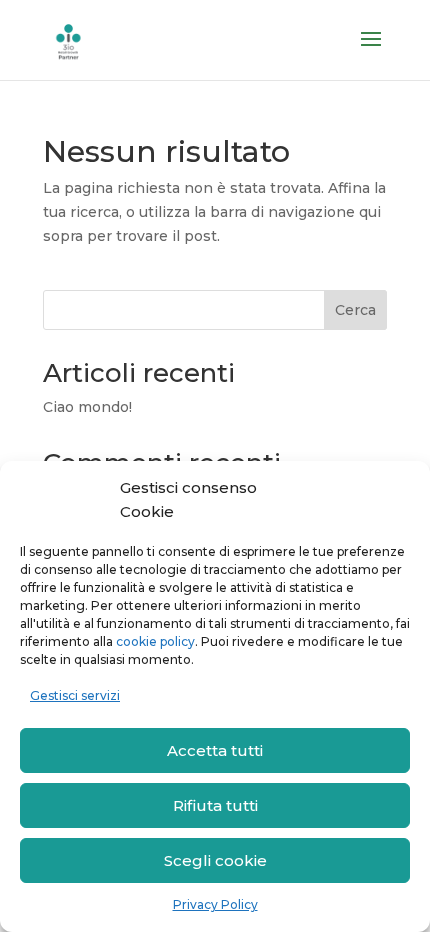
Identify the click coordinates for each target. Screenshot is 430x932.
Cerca (355, 310)
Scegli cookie (215, 860)
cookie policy (155, 641)
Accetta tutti (215, 750)
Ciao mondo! (87, 407)
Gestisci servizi (75, 695)
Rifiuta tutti (215, 805)
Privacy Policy (215, 904)
